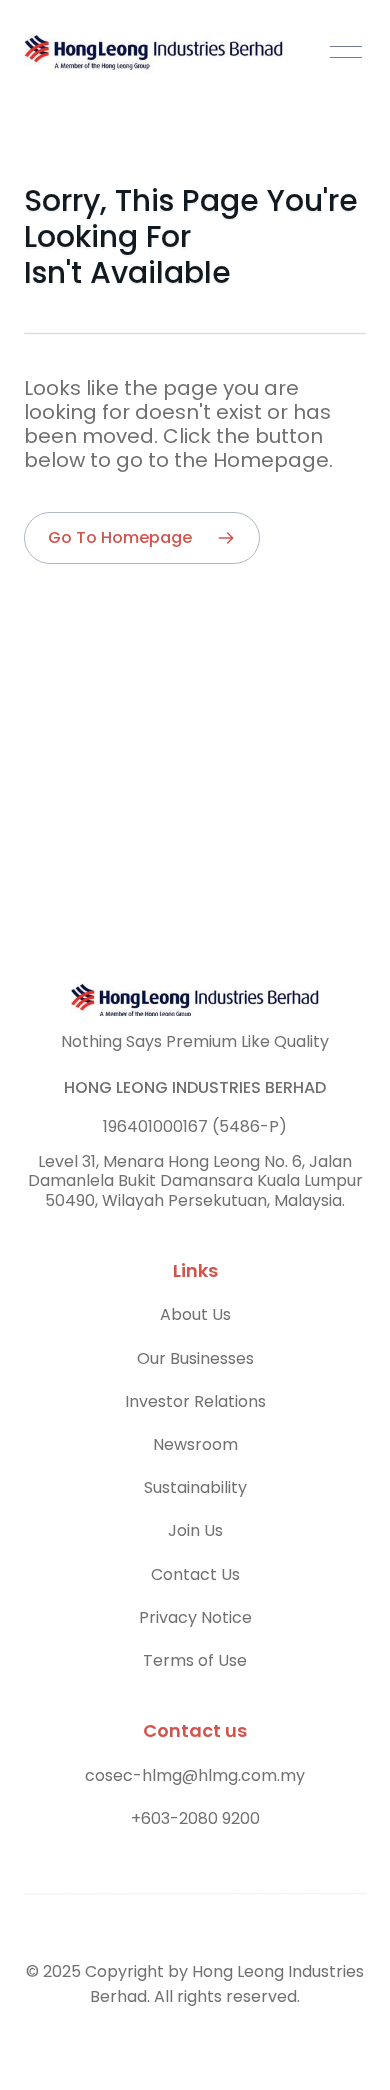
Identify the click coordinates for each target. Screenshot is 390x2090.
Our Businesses (195, 1358)
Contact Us (195, 1574)
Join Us (195, 1530)
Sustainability (195, 1487)
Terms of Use (195, 1660)
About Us (195, 1314)
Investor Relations (195, 1401)
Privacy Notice (195, 1617)
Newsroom (195, 1444)
